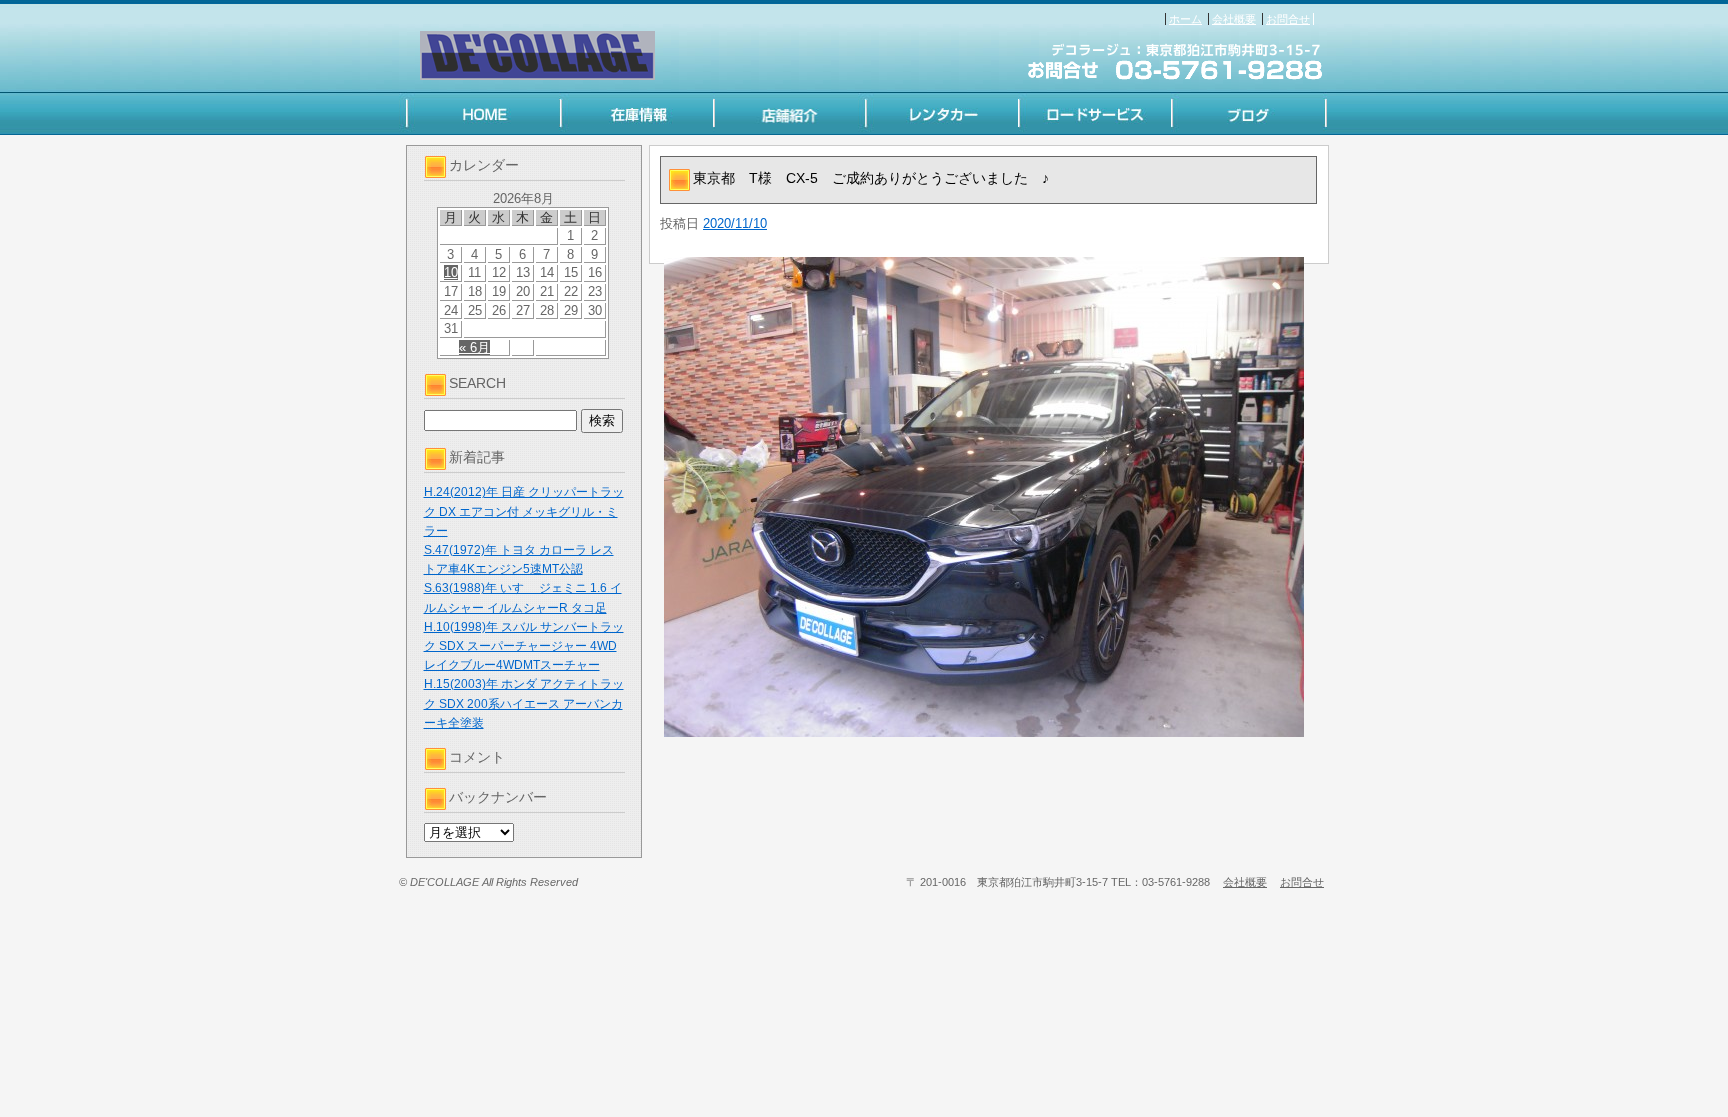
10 (451, 272)
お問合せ (1288, 19)
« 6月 (474, 347)
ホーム (1185, 19)
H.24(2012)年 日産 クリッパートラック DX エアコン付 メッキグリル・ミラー (524, 511)
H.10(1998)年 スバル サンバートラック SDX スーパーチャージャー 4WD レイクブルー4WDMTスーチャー (524, 646)
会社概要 (1234, 19)
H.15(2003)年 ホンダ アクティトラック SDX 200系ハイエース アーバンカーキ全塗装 (524, 703)
